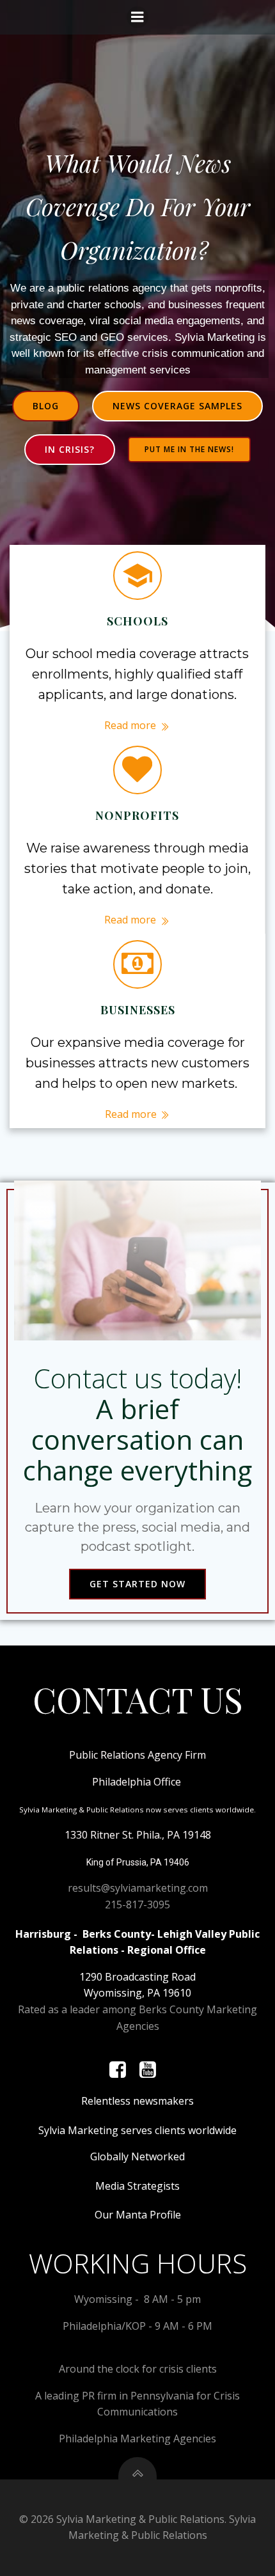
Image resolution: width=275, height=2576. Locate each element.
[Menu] (137, 17)
